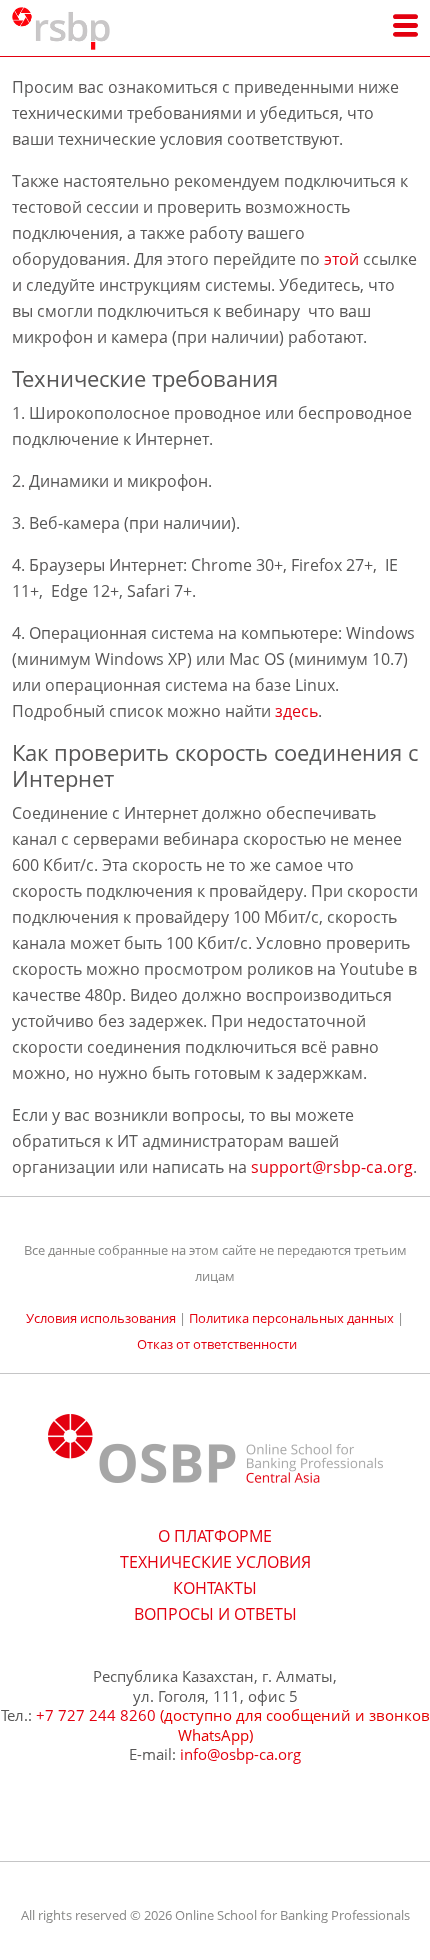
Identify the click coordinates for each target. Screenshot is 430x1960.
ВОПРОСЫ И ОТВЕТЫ (215, 1614)
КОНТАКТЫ (215, 1588)
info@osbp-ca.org (240, 1754)
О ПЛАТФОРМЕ (215, 1536)
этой (341, 259)
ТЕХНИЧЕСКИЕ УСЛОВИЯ (215, 1562)
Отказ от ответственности (217, 1344)
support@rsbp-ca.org (332, 1167)
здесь (296, 711)
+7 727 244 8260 (96, 1715)
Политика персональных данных (291, 1318)
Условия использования (101, 1318)
